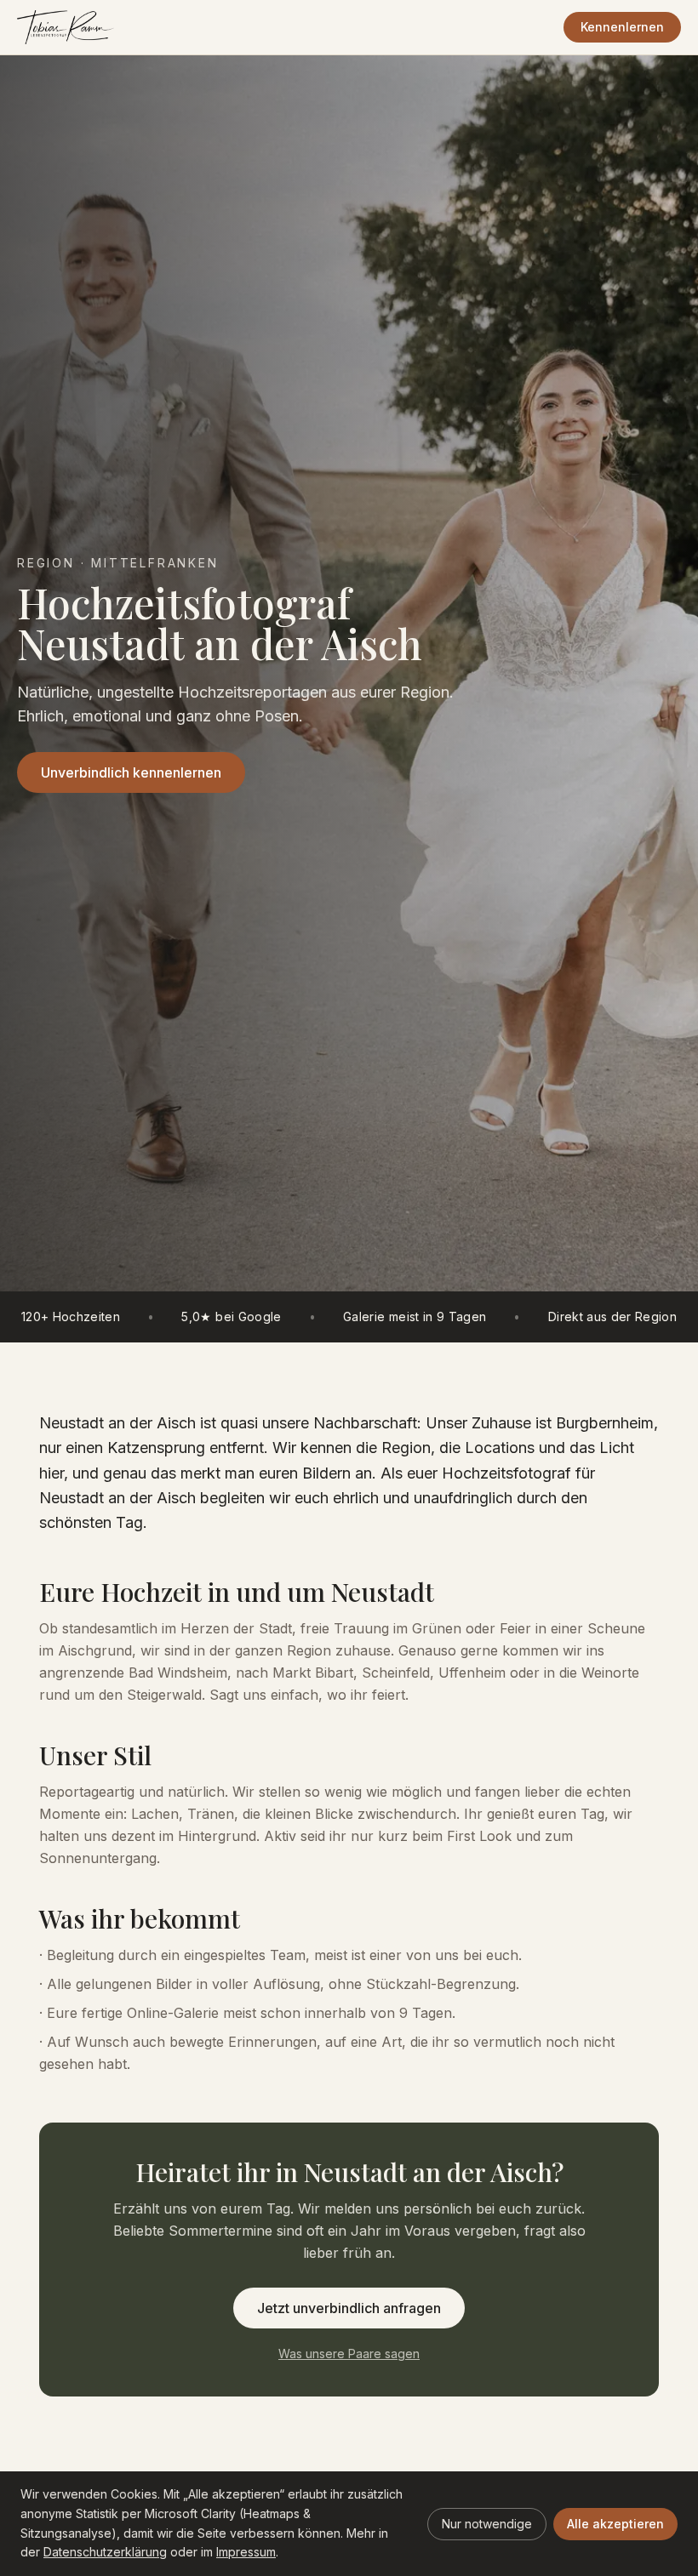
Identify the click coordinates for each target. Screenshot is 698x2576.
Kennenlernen (622, 27)
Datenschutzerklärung (105, 2552)
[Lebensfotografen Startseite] (66, 27)
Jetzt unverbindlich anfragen (349, 2308)
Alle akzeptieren (615, 2524)
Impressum (246, 2552)
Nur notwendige (487, 2524)
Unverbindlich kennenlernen (131, 772)
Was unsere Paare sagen (349, 2354)
